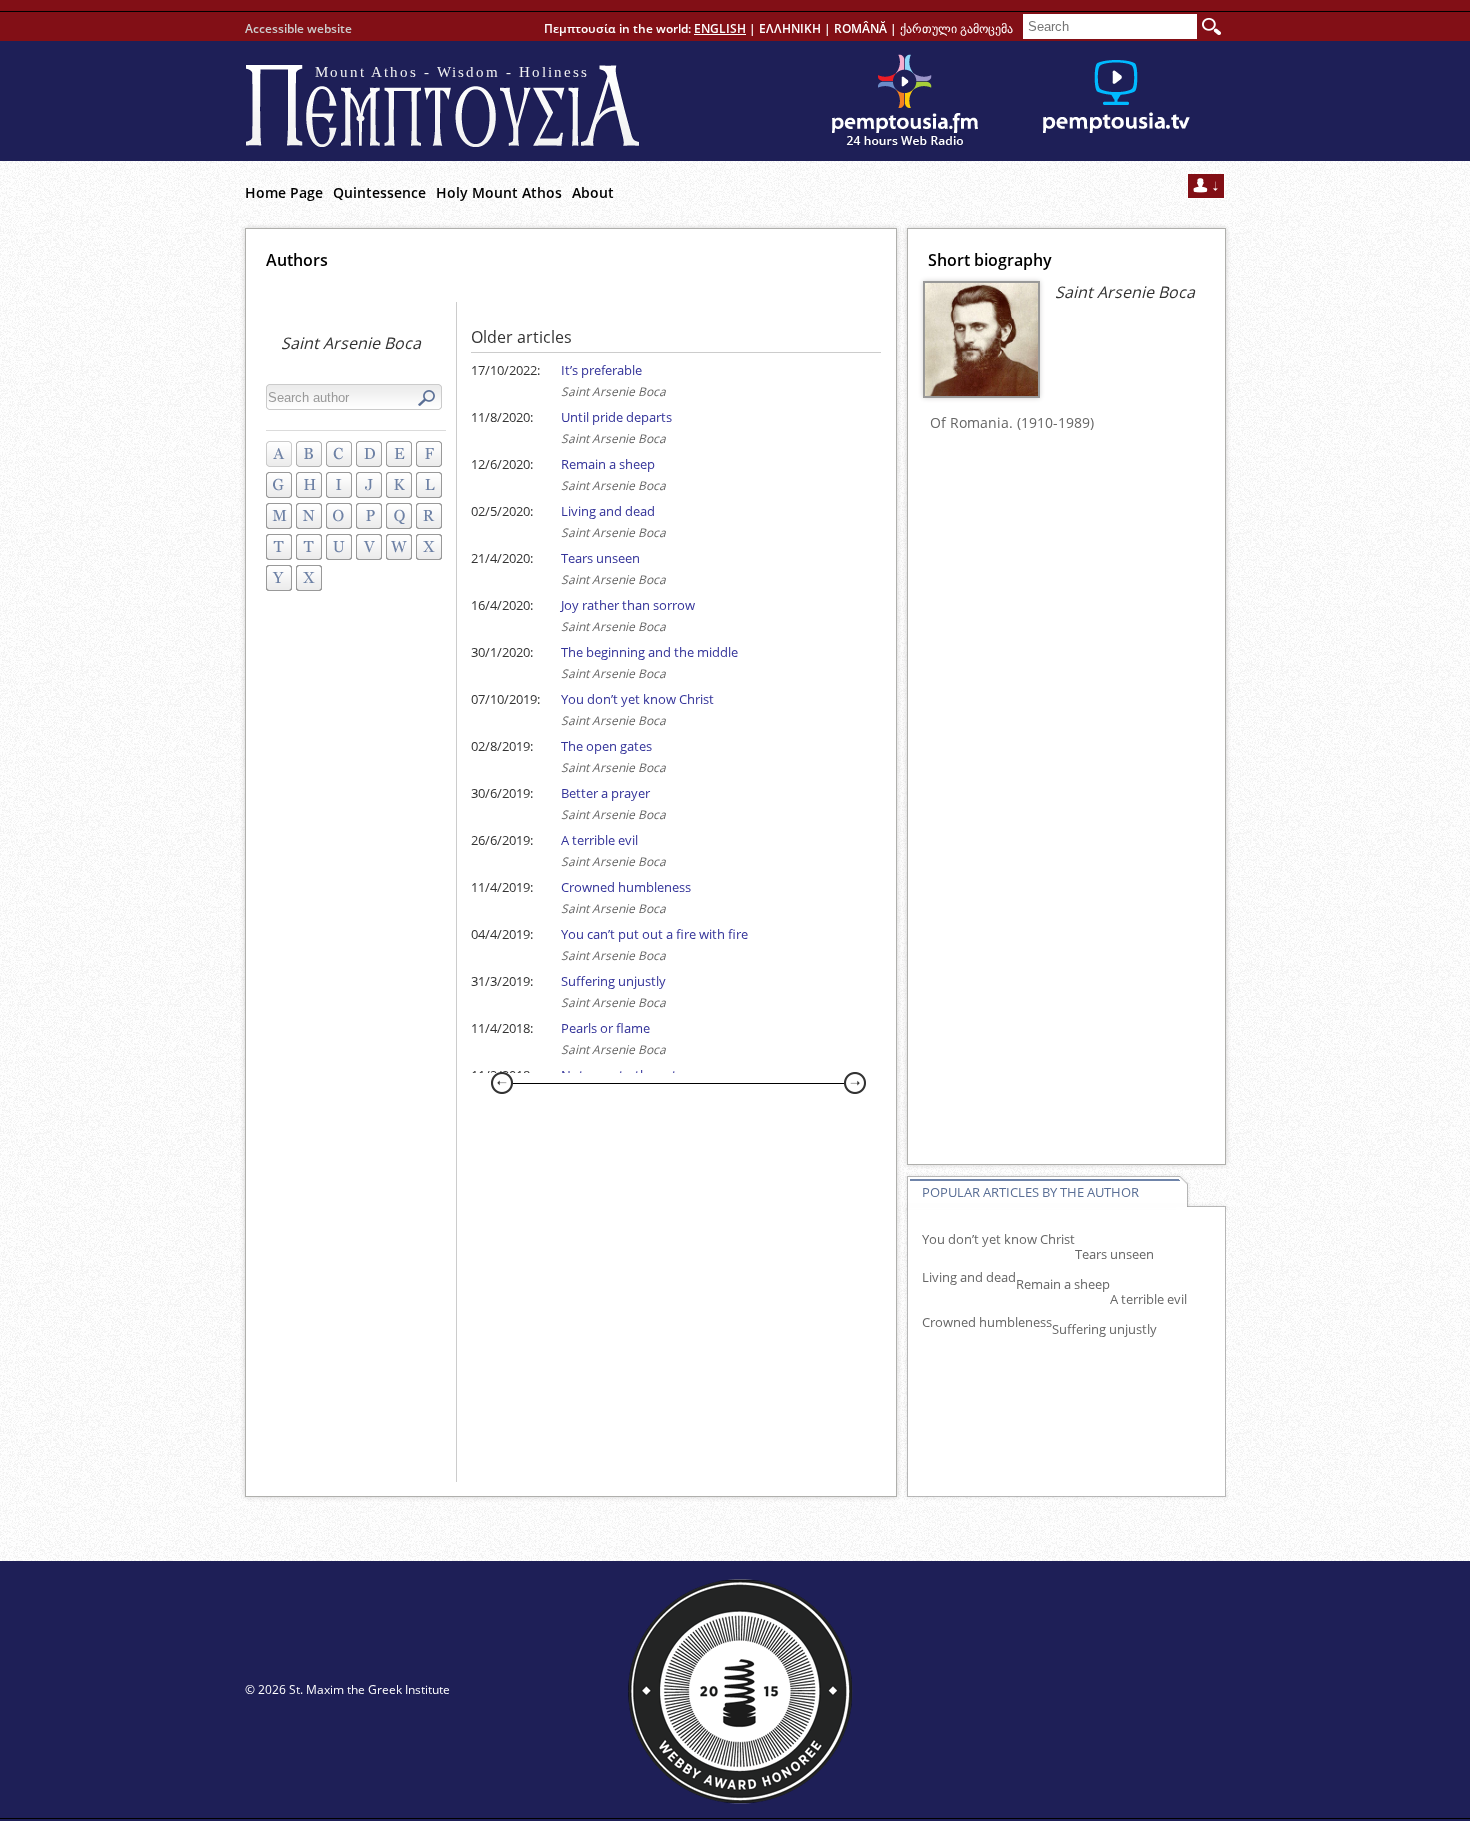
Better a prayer (605, 793)
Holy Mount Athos (499, 192)
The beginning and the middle (649, 652)
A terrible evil (599, 840)
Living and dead (608, 511)
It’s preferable (601, 370)
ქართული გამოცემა (956, 28)
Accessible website (298, 28)
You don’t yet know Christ (637, 699)
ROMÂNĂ (860, 28)
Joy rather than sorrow (628, 605)
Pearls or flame (605, 1028)
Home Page (284, 192)
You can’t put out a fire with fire (654, 934)
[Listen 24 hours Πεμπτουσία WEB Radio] (905, 101)
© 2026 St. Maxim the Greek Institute (347, 1689)
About (593, 192)
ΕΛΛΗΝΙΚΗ (790, 28)
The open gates (606, 746)
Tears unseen (600, 558)
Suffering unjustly (613, 981)
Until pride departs (616, 417)
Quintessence (379, 192)
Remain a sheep (608, 464)
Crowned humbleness (626, 887)
